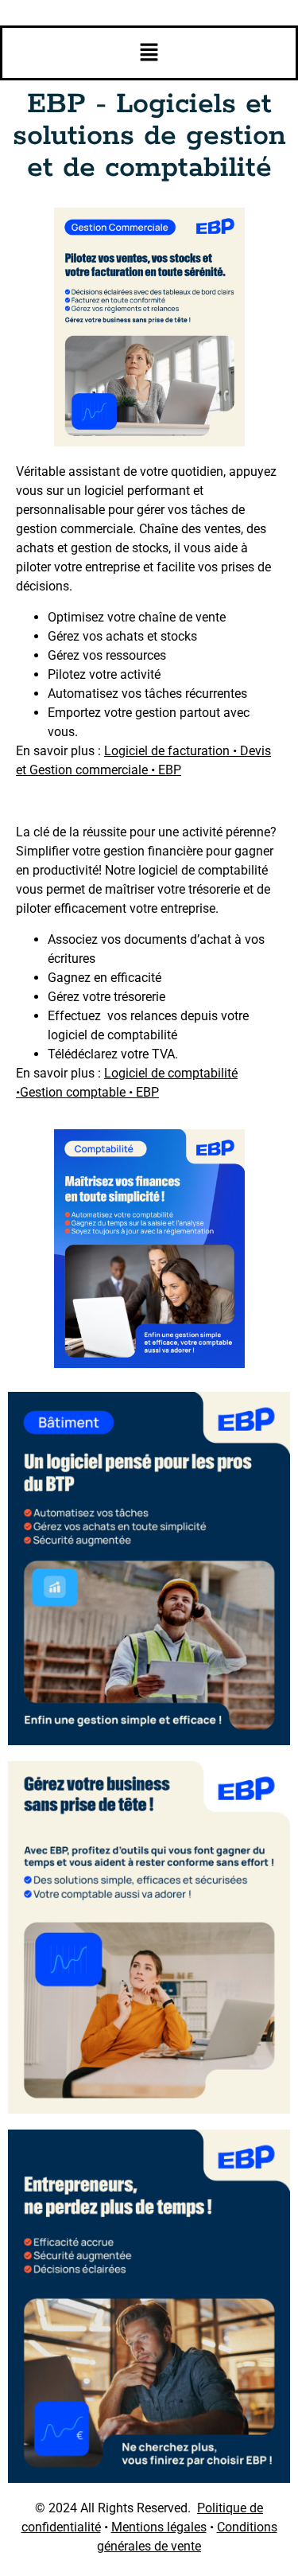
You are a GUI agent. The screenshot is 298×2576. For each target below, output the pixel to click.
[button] (149, 53)
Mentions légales (159, 2527)
